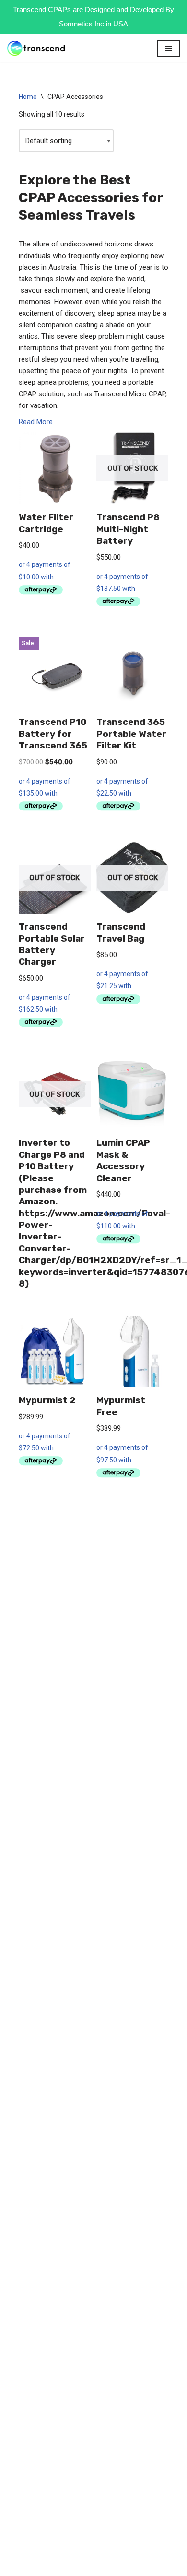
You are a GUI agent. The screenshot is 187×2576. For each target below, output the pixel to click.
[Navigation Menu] (169, 49)
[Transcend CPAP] (36, 48)
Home (28, 97)
